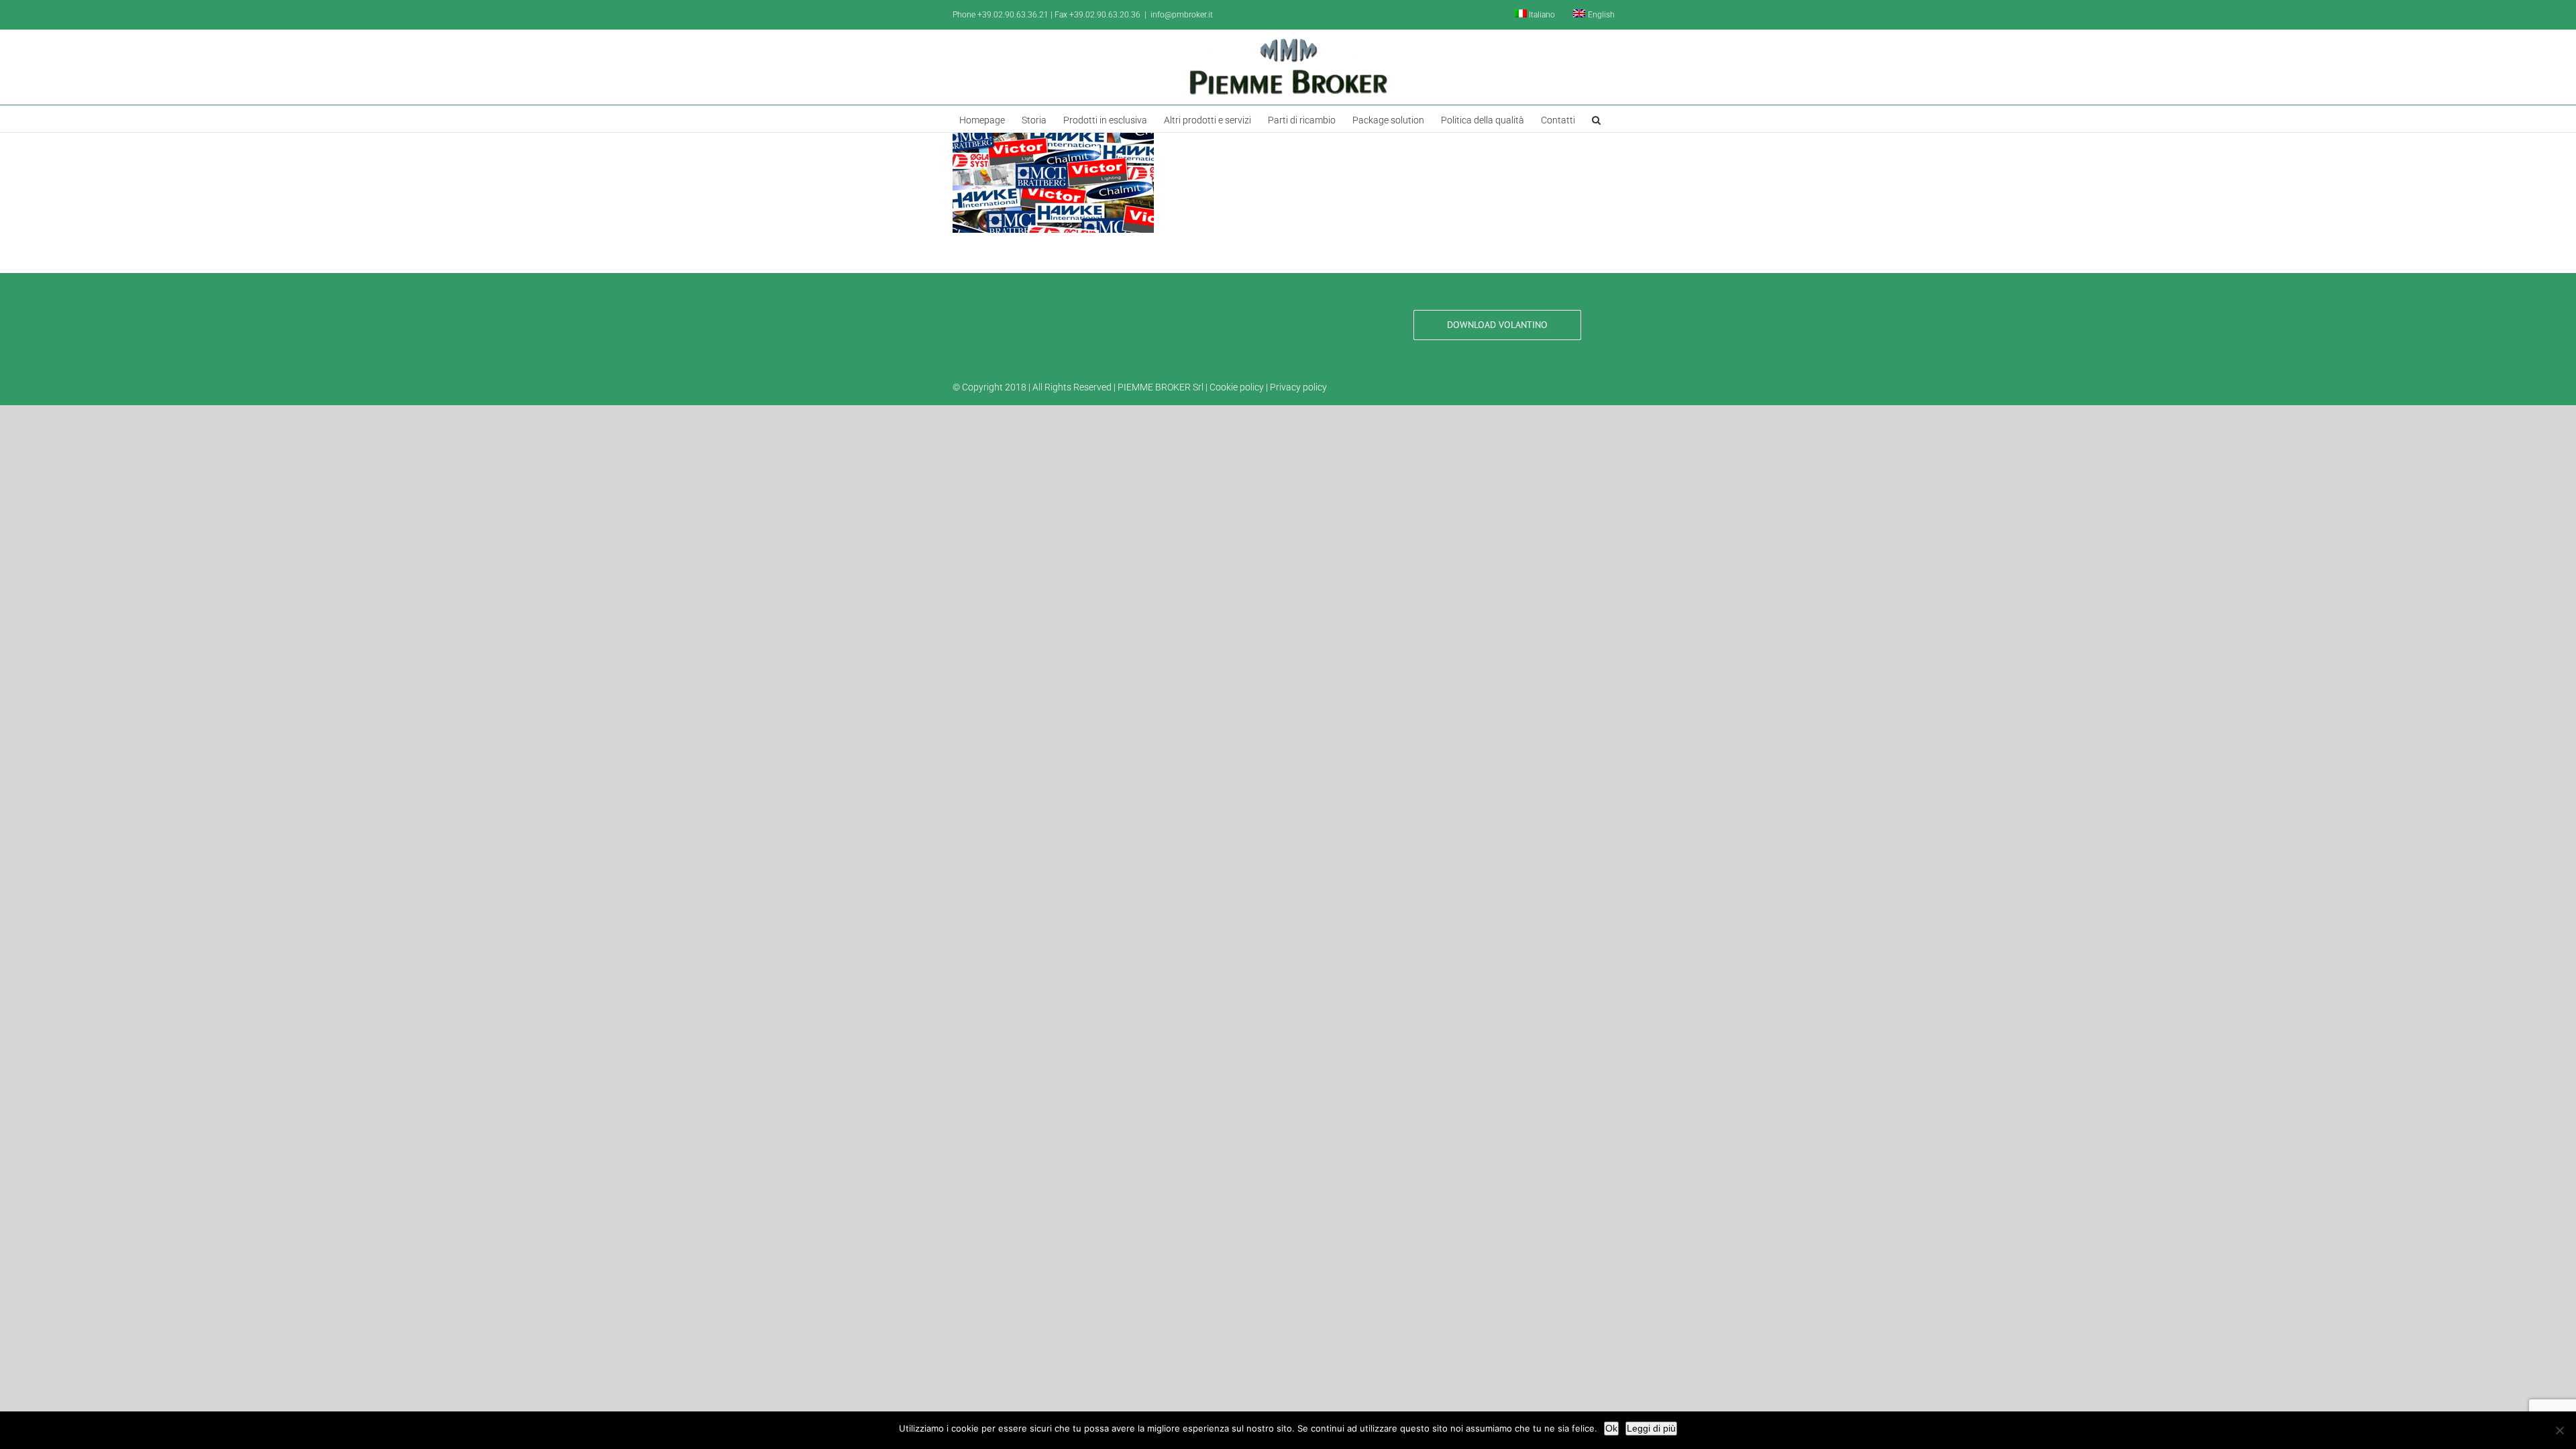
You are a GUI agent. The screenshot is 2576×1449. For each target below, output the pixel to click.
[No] (2559, 1430)
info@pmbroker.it (1182, 15)
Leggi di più (1651, 1428)
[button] (1596, 119)
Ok (1611, 1428)
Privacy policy (1298, 387)
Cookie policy (1237, 387)
